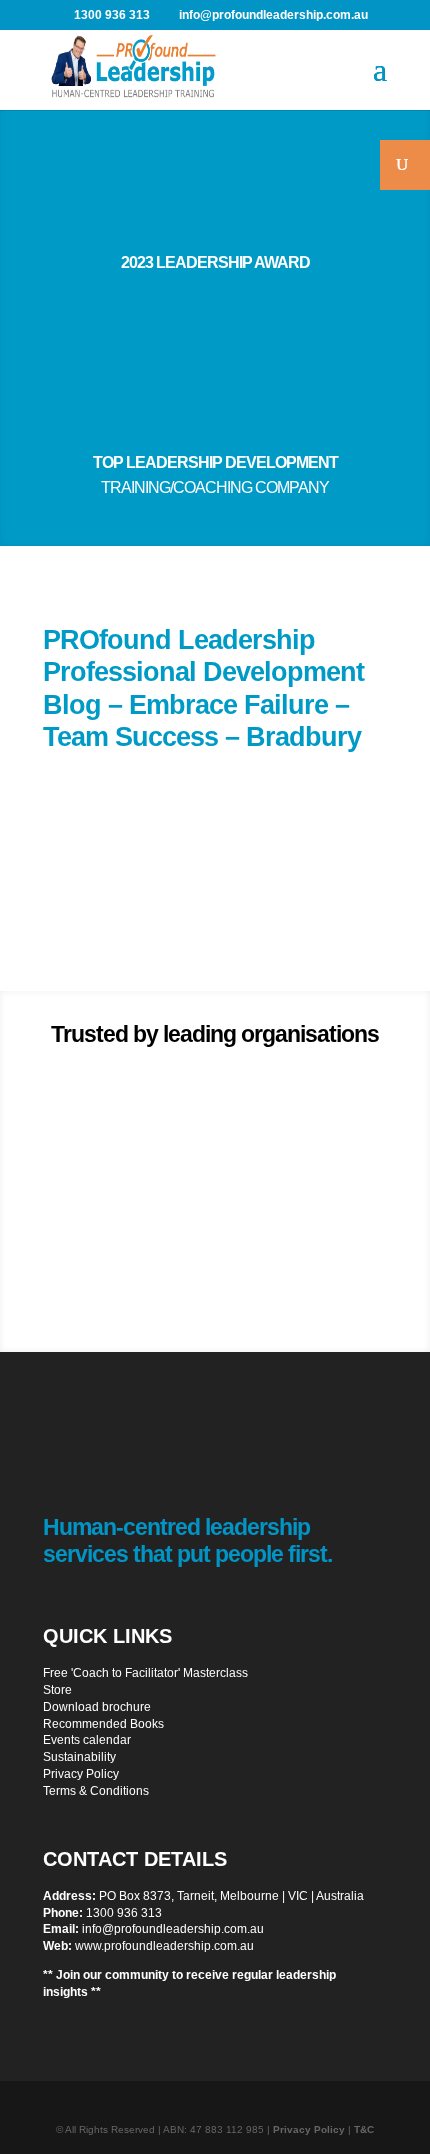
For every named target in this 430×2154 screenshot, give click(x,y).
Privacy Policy (81, 1774)
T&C (364, 2129)
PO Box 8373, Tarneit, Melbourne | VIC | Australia (231, 1896)
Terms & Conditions (96, 1791)
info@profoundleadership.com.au (173, 1929)
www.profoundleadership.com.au (164, 1946)
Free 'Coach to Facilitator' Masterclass (145, 1673)
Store (57, 1690)
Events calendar (87, 1740)
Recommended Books (103, 1724)
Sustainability (79, 1757)
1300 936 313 (124, 1913)
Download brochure (97, 1707)
